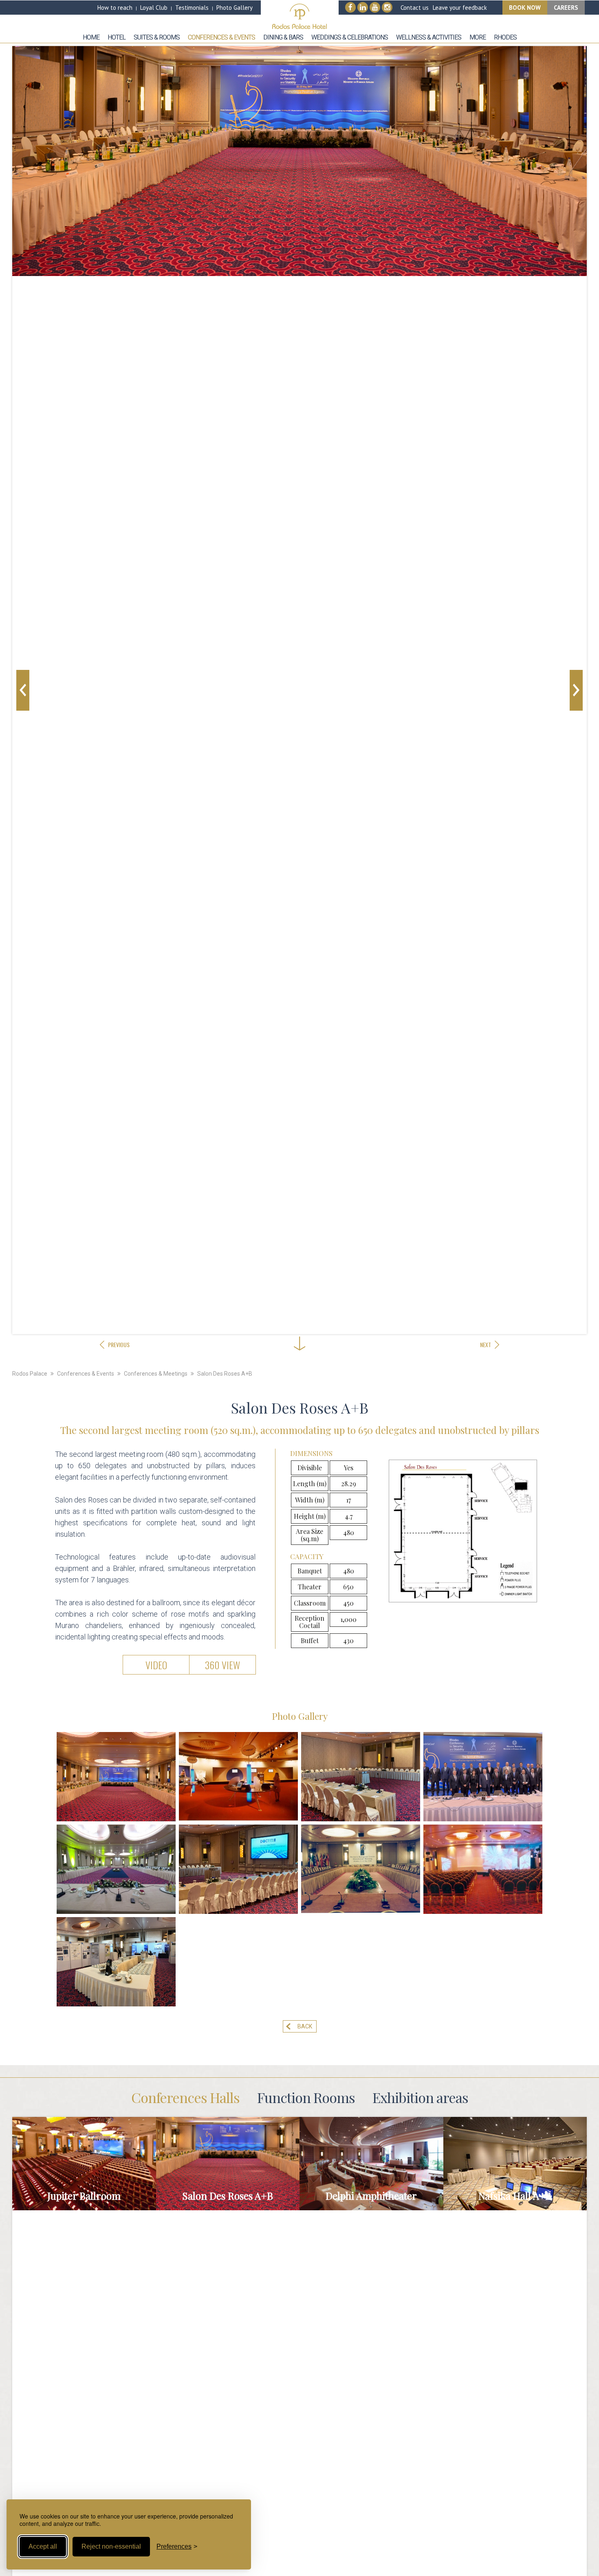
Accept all (43, 2546)
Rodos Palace (30, 1374)
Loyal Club (154, 8)
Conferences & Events (86, 1374)
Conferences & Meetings (156, 1374)
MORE (84, 2171)
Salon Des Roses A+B (225, 1374)
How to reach (115, 8)
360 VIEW (222, 1665)
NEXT (486, 1344)
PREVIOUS (119, 1344)
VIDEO (156, 1665)
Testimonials (192, 8)
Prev (23, 690)
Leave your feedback (460, 8)
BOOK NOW (525, 8)
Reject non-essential (111, 2546)
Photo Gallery (235, 8)
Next (576, 690)
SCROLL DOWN (299, 1320)
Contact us (415, 8)
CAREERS (566, 8)
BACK (305, 2026)
